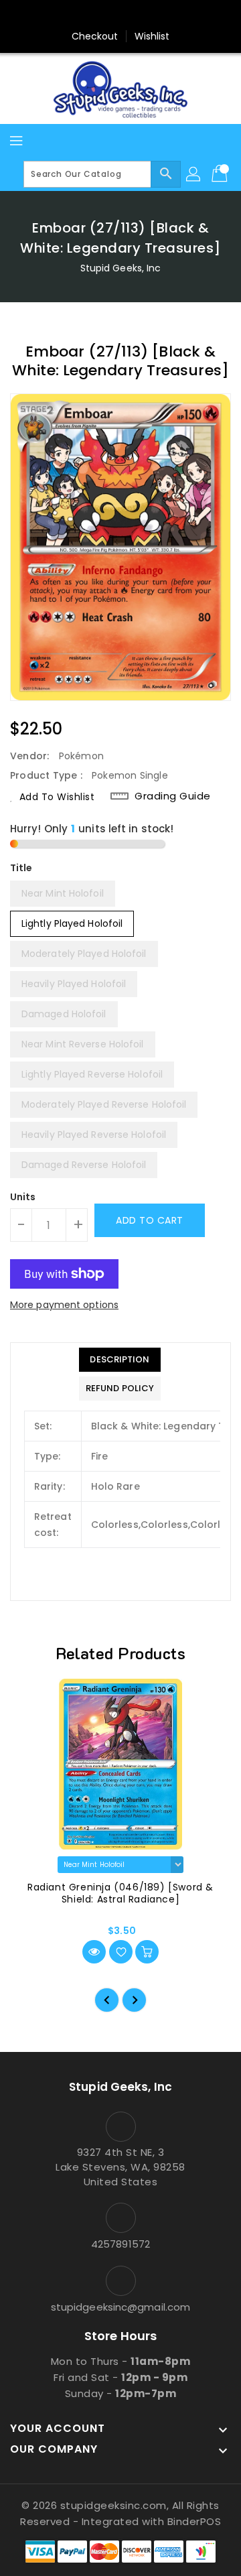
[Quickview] (94, 1952)
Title (21, 868)
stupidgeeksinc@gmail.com (120, 2307)
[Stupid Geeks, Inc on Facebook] (70, 15)
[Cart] (221, 174)
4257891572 (120, 2244)
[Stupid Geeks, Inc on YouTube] (146, 15)
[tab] (120, 1360)
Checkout (95, 36)
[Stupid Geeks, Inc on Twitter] (95, 15)
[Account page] (194, 174)
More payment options (64, 1305)
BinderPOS (194, 2521)
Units (23, 1197)
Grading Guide (173, 796)
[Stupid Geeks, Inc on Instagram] (120, 15)
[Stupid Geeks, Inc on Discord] (171, 15)
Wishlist (152, 36)
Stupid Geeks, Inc (121, 268)
